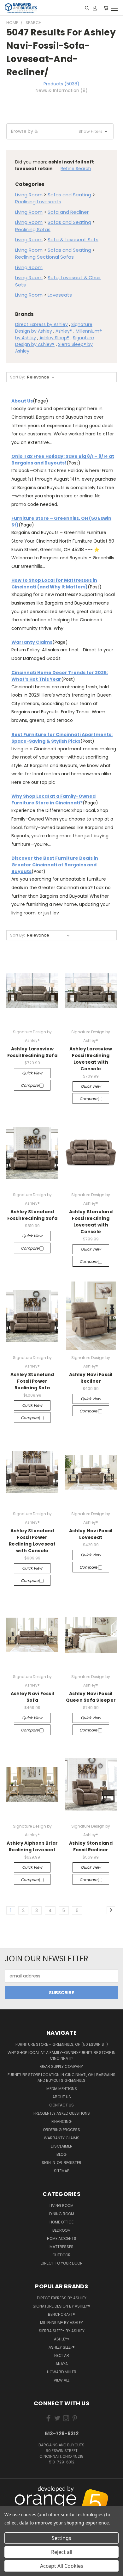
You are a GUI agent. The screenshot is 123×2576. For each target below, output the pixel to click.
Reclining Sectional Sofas (44, 257)
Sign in (49, 2163)
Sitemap (61, 2171)
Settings (61, 2538)
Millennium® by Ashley (61, 2323)
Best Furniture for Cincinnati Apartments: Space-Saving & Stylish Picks (62, 738)
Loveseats (60, 295)
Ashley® (64, 331)
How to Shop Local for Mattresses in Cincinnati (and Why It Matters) (54, 584)
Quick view (32, 1073)
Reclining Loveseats (38, 202)
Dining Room (62, 2214)
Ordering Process (61, 2130)
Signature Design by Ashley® (61, 2306)
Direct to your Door (62, 2263)
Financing (61, 2121)
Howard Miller (62, 2372)
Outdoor (61, 2255)
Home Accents (62, 2238)
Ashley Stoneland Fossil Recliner (91, 1846)
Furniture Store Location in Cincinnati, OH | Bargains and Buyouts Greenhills (61, 2078)
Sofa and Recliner (68, 212)
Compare (30, 1085)
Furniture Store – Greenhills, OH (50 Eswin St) (62, 2044)
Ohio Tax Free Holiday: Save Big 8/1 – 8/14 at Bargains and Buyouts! (63, 460)
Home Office (61, 2222)
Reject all (62, 2552)
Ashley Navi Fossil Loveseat (91, 1534)
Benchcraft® (61, 2314)
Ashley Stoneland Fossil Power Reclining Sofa (32, 1381)
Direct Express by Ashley (41, 324)
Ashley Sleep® (54, 338)
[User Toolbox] (95, 8)
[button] (60, 131)
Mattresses (61, 2247)
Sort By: (18, 377)
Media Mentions (62, 2089)
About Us (22, 401)
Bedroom (61, 2230)
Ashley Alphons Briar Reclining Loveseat (32, 1846)
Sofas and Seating (69, 195)
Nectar (62, 2355)
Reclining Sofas (33, 229)
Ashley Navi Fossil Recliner (91, 1378)
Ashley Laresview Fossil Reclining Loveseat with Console (91, 1059)
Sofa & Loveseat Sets (73, 240)
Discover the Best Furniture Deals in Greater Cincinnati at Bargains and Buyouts (55, 865)
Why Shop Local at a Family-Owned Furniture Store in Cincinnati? (53, 799)
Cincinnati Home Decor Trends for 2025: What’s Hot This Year (60, 676)
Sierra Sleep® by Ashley (62, 2331)
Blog (61, 2154)
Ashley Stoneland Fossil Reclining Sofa (32, 1215)
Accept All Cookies (62, 2566)
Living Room (29, 195)
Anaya (62, 2364)
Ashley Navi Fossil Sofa (32, 1697)
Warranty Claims (32, 642)
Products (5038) (61, 84)
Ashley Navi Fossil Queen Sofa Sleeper (91, 1697)
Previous (10, 2495)
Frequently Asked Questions (62, 2113)
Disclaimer (62, 2146)
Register (73, 2163)
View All (61, 2380)
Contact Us (61, 2105)
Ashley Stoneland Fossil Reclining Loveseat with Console (91, 1222)
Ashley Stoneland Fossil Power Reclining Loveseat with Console (32, 1541)
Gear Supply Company (61, 2066)
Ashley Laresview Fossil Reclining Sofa (32, 1052)
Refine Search (76, 169)
